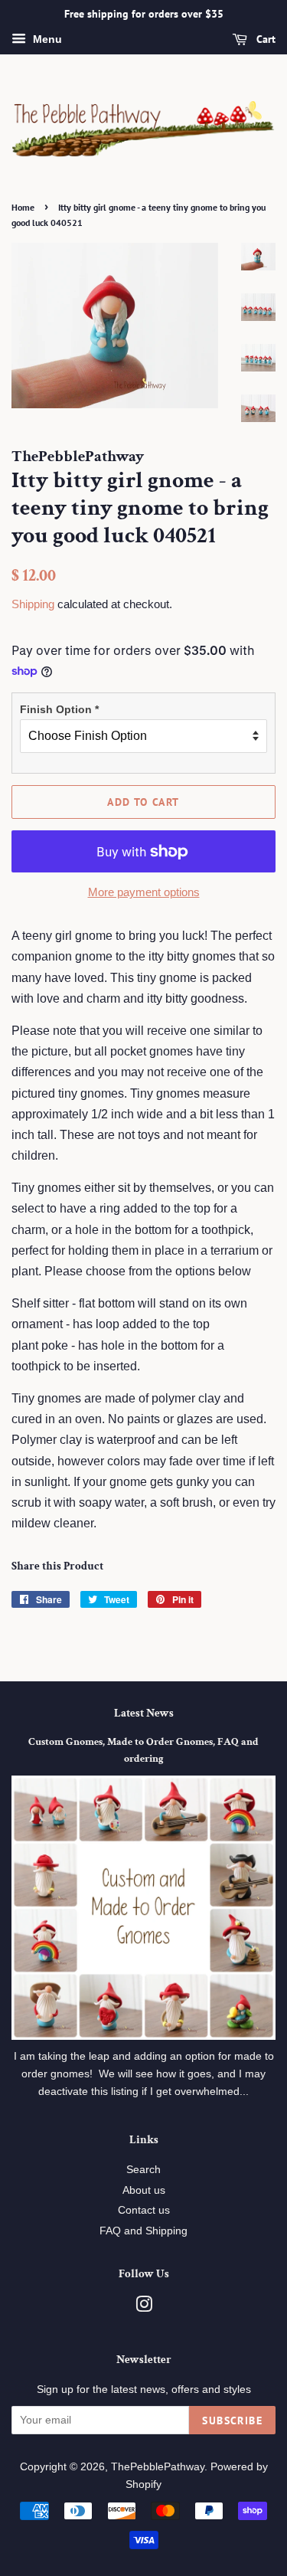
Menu (46, 39)
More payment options (144, 892)
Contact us (144, 2210)
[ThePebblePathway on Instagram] (144, 2308)
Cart (264, 39)
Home (23, 207)
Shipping (33, 604)
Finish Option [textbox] (59, 709)
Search (143, 2170)
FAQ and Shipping (143, 2231)
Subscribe (232, 2421)
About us (144, 2190)
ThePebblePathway (158, 2467)
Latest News (144, 1713)
